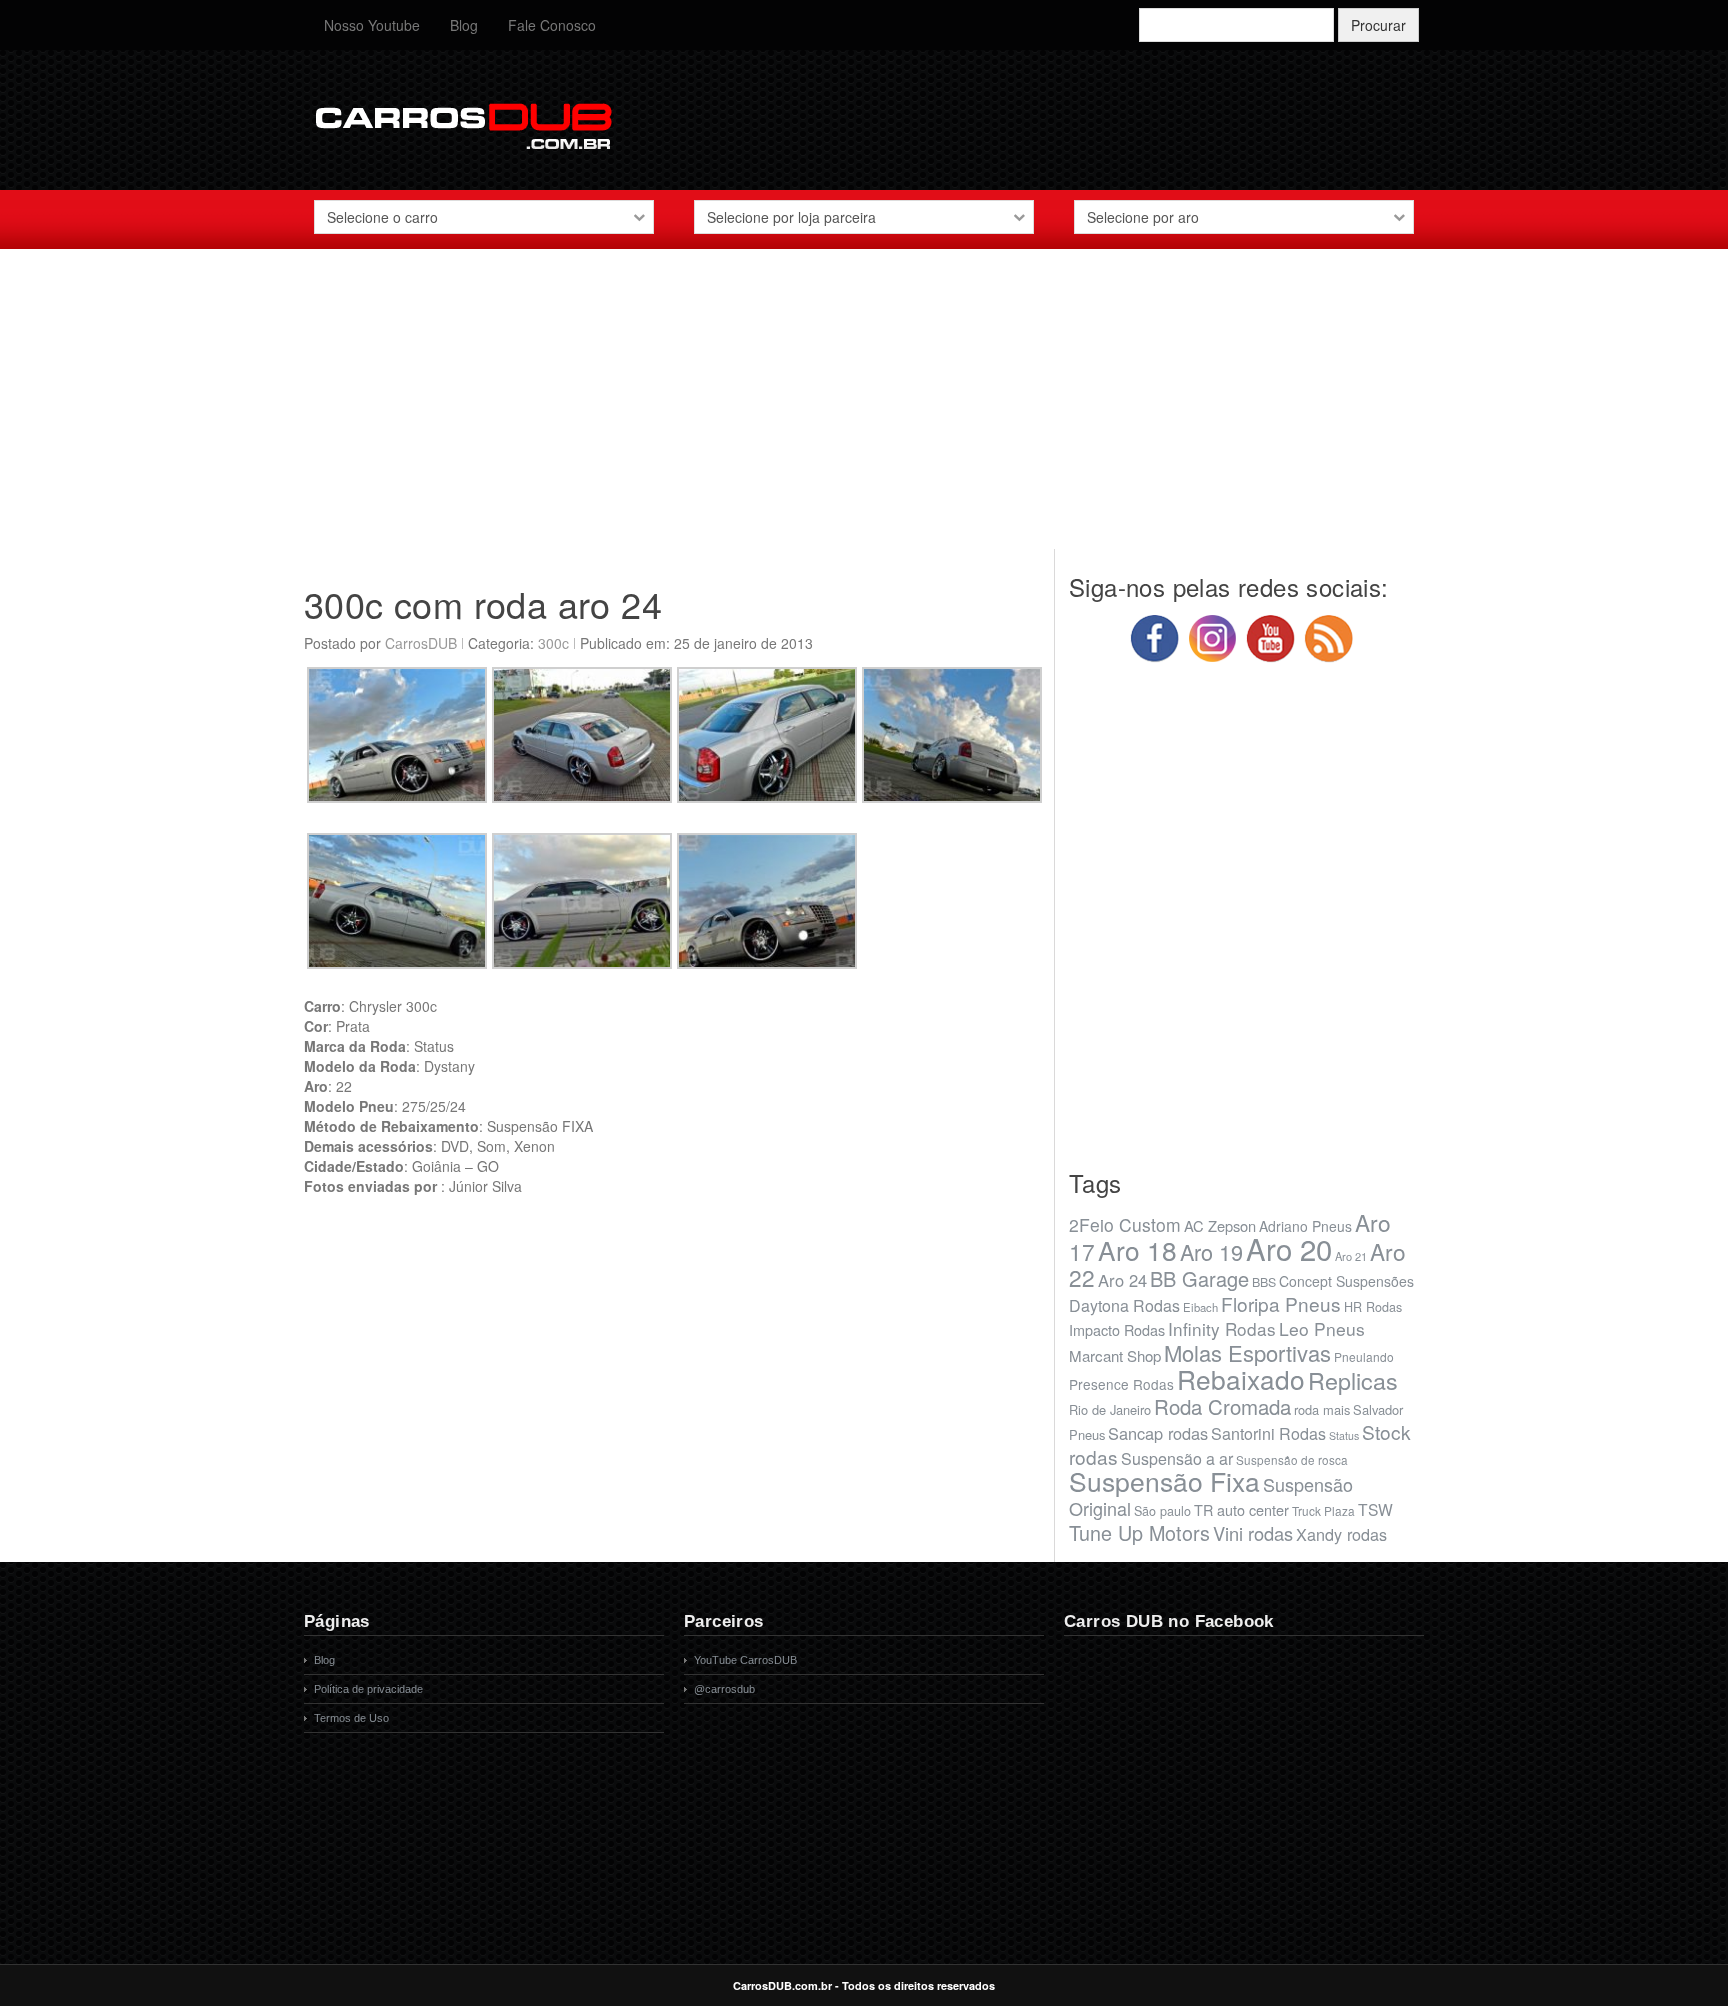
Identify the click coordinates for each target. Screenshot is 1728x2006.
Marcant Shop (1115, 1355)
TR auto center (1241, 1509)
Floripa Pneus (1281, 1303)
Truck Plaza (1323, 1510)
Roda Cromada (1222, 1406)
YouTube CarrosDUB (745, 1660)
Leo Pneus (1322, 1328)
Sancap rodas (1158, 1433)
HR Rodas (1373, 1307)
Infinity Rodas (1222, 1328)
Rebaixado (1241, 1378)
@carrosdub (724, 1689)
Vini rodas (1253, 1533)
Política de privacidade (368, 1689)
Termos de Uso (351, 1718)
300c (553, 643)
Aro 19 (1211, 1251)
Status (1344, 1435)
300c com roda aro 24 (483, 603)
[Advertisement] (864, 409)
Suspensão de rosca (1292, 1459)
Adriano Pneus (1305, 1226)
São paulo (1162, 1511)
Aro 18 (1137, 1249)
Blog (464, 25)
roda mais (1322, 1409)
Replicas (1353, 1380)
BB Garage (1199, 1278)
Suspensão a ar (1177, 1458)
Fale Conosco (552, 25)
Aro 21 (1351, 1256)
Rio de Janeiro (1110, 1409)
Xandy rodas (1341, 1534)
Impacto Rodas (1117, 1329)
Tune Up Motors (1139, 1532)
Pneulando (1364, 1356)
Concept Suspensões (1346, 1281)
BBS (1264, 1282)
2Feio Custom (1125, 1224)
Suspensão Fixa (1164, 1481)
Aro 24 (1122, 1280)
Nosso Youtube (372, 25)
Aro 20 (1289, 1248)
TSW (1375, 1509)
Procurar (1378, 25)
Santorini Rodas (1268, 1433)
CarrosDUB (421, 643)
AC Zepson (1220, 1225)
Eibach (1200, 1307)
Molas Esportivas (1247, 1352)
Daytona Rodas (1124, 1305)
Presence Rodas (1121, 1384)
